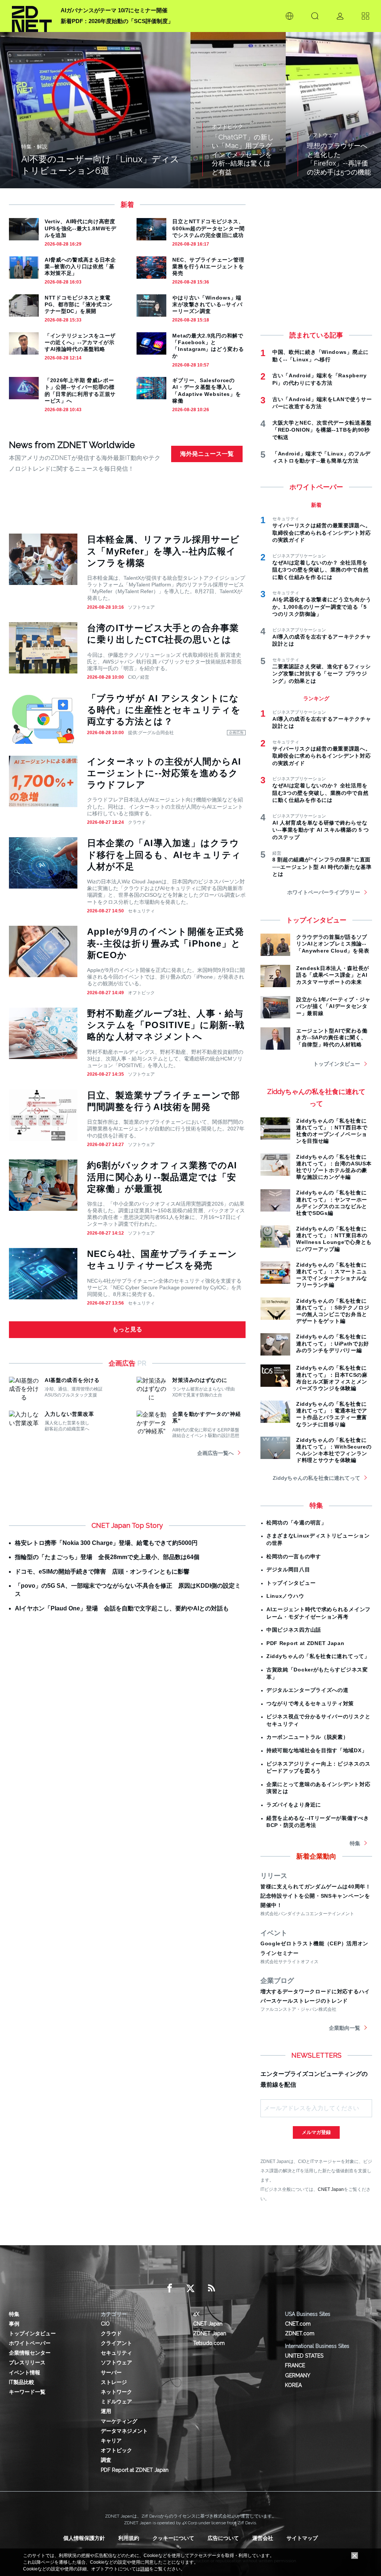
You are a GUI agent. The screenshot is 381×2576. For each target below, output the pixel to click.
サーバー (111, 2372)
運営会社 (263, 2538)
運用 (106, 2411)
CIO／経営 (139, 677)
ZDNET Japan (210, 2333)
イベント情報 (25, 2372)
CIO (105, 2324)
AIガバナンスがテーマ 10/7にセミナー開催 (114, 10)
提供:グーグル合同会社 (151, 733)
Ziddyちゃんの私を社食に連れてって (316, 1478)
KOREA (293, 2385)
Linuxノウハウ (285, 1596)
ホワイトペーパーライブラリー (324, 892)
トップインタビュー (337, 1064)
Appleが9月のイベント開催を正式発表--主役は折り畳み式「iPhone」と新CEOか (166, 943)
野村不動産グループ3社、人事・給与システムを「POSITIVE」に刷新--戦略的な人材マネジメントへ (166, 1025)
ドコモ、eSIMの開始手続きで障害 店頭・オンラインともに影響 (102, 1572)
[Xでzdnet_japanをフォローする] (190, 2288)
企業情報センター (30, 2353)
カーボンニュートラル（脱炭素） (308, 1737)
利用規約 (129, 2538)
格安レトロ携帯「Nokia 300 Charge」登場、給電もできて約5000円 (106, 1543)
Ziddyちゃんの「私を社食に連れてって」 (318, 1656)
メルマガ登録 (316, 2132)
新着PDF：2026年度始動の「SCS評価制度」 (117, 21)
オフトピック (141, 993)
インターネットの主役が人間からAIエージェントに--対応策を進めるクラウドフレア (164, 773)
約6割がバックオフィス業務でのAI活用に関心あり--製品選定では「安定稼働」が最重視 (162, 1177)
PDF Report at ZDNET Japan (305, 1643)
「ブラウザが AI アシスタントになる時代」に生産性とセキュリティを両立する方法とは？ (164, 710)
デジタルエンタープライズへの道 (308, 1690)
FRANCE (295, 2365)
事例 (14, 2324)
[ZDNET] (32, 16)
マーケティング (119, 2421)
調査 (106, 2460)
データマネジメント (124, 2431)
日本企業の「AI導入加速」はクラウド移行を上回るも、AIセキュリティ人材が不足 (164, 855)
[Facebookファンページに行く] (170, 2288)
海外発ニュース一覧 (207, 454)
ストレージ (114, 2382)
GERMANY (298, 2375)
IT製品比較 (22, 2382)
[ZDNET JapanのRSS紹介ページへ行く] (211, 2288)
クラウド (137, 822)
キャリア (111, 2441)
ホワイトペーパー (30, 2343)
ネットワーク (116, 2392)
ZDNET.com (300, 2333)
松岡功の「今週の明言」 (297, 1523)
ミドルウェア (116, 2401)
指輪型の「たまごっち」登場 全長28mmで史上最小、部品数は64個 (107, 1557)
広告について (223, 2538)
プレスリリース (27, 2362)
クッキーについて (173, 2538)
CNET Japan (331, 2189)
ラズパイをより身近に (294, 1805)
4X (196, 2314)
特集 (355, 1843)
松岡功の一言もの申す (294, 1556)
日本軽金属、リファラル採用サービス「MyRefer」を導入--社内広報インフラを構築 (163, 551)
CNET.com (298, 2324)
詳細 (145, 2569)
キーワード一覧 (27, 2392)
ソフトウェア (141, 607)
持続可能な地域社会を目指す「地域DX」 (317, 1750)
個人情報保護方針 (84, 2538)
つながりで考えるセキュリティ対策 (310, 1703)
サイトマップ (302, 2538)
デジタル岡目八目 (288, 1569)
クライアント (116, 2343)
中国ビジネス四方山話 (294, 1630)
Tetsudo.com (209, 2343)
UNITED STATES (304, 2356)
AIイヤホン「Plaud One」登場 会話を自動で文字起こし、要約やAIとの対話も (122, 1608)
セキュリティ (141, 911)
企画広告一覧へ (215, 1453)
